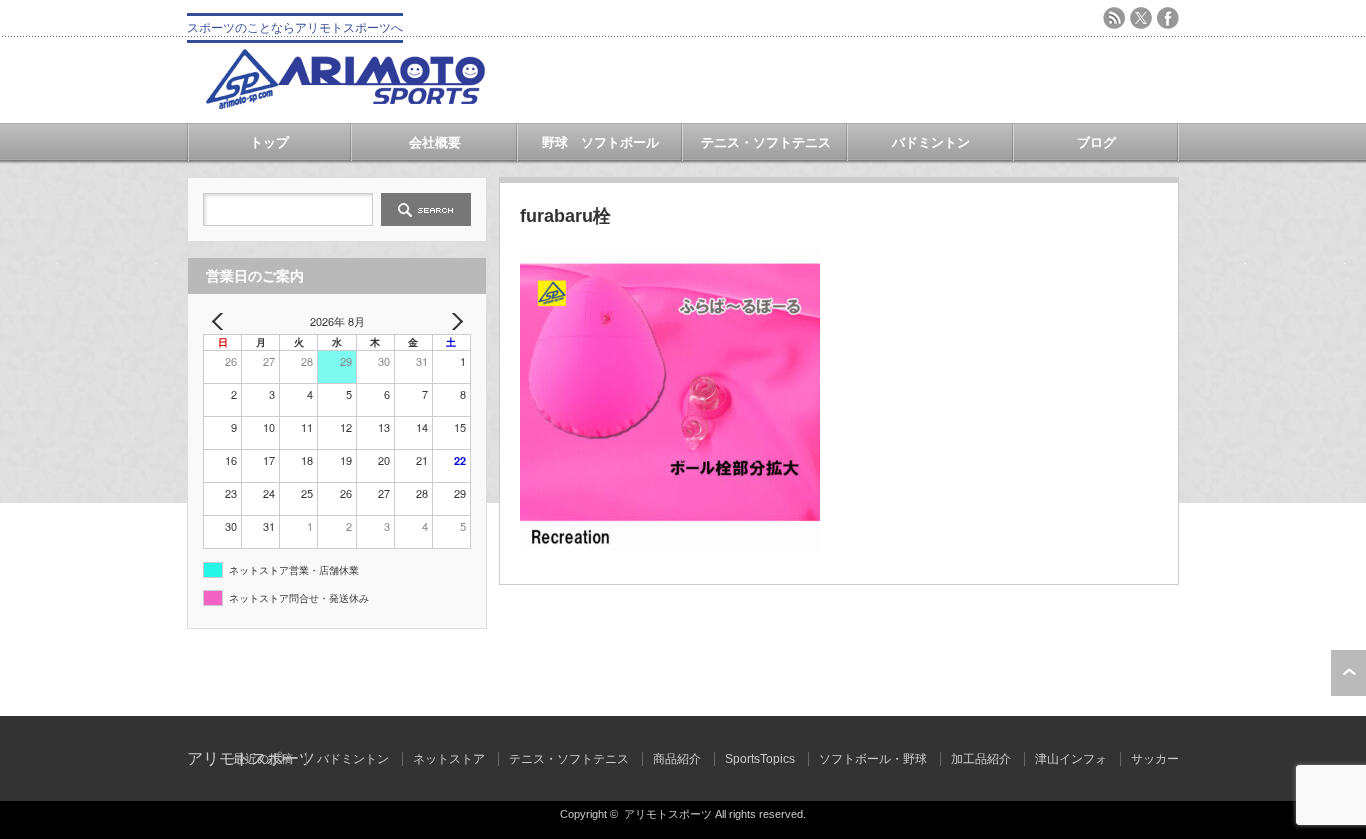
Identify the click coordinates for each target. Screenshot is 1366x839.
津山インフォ (1071, 759)
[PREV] (222, 321)
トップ (269, 142)
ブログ (1096, 142)
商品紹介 (677, 759)
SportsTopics (760, 759)
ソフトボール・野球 (873, 759)
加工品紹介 (981, 759)
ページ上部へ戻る (1348, 673)
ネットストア (449, 759)
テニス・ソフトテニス (766, 142)
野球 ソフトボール (600, 142)
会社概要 (435, 142)
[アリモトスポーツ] (345, 103)
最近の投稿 (263, 759)
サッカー (1155, 759)
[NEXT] (452, 321)
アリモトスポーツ (668, 814)
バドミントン (931, 142)
